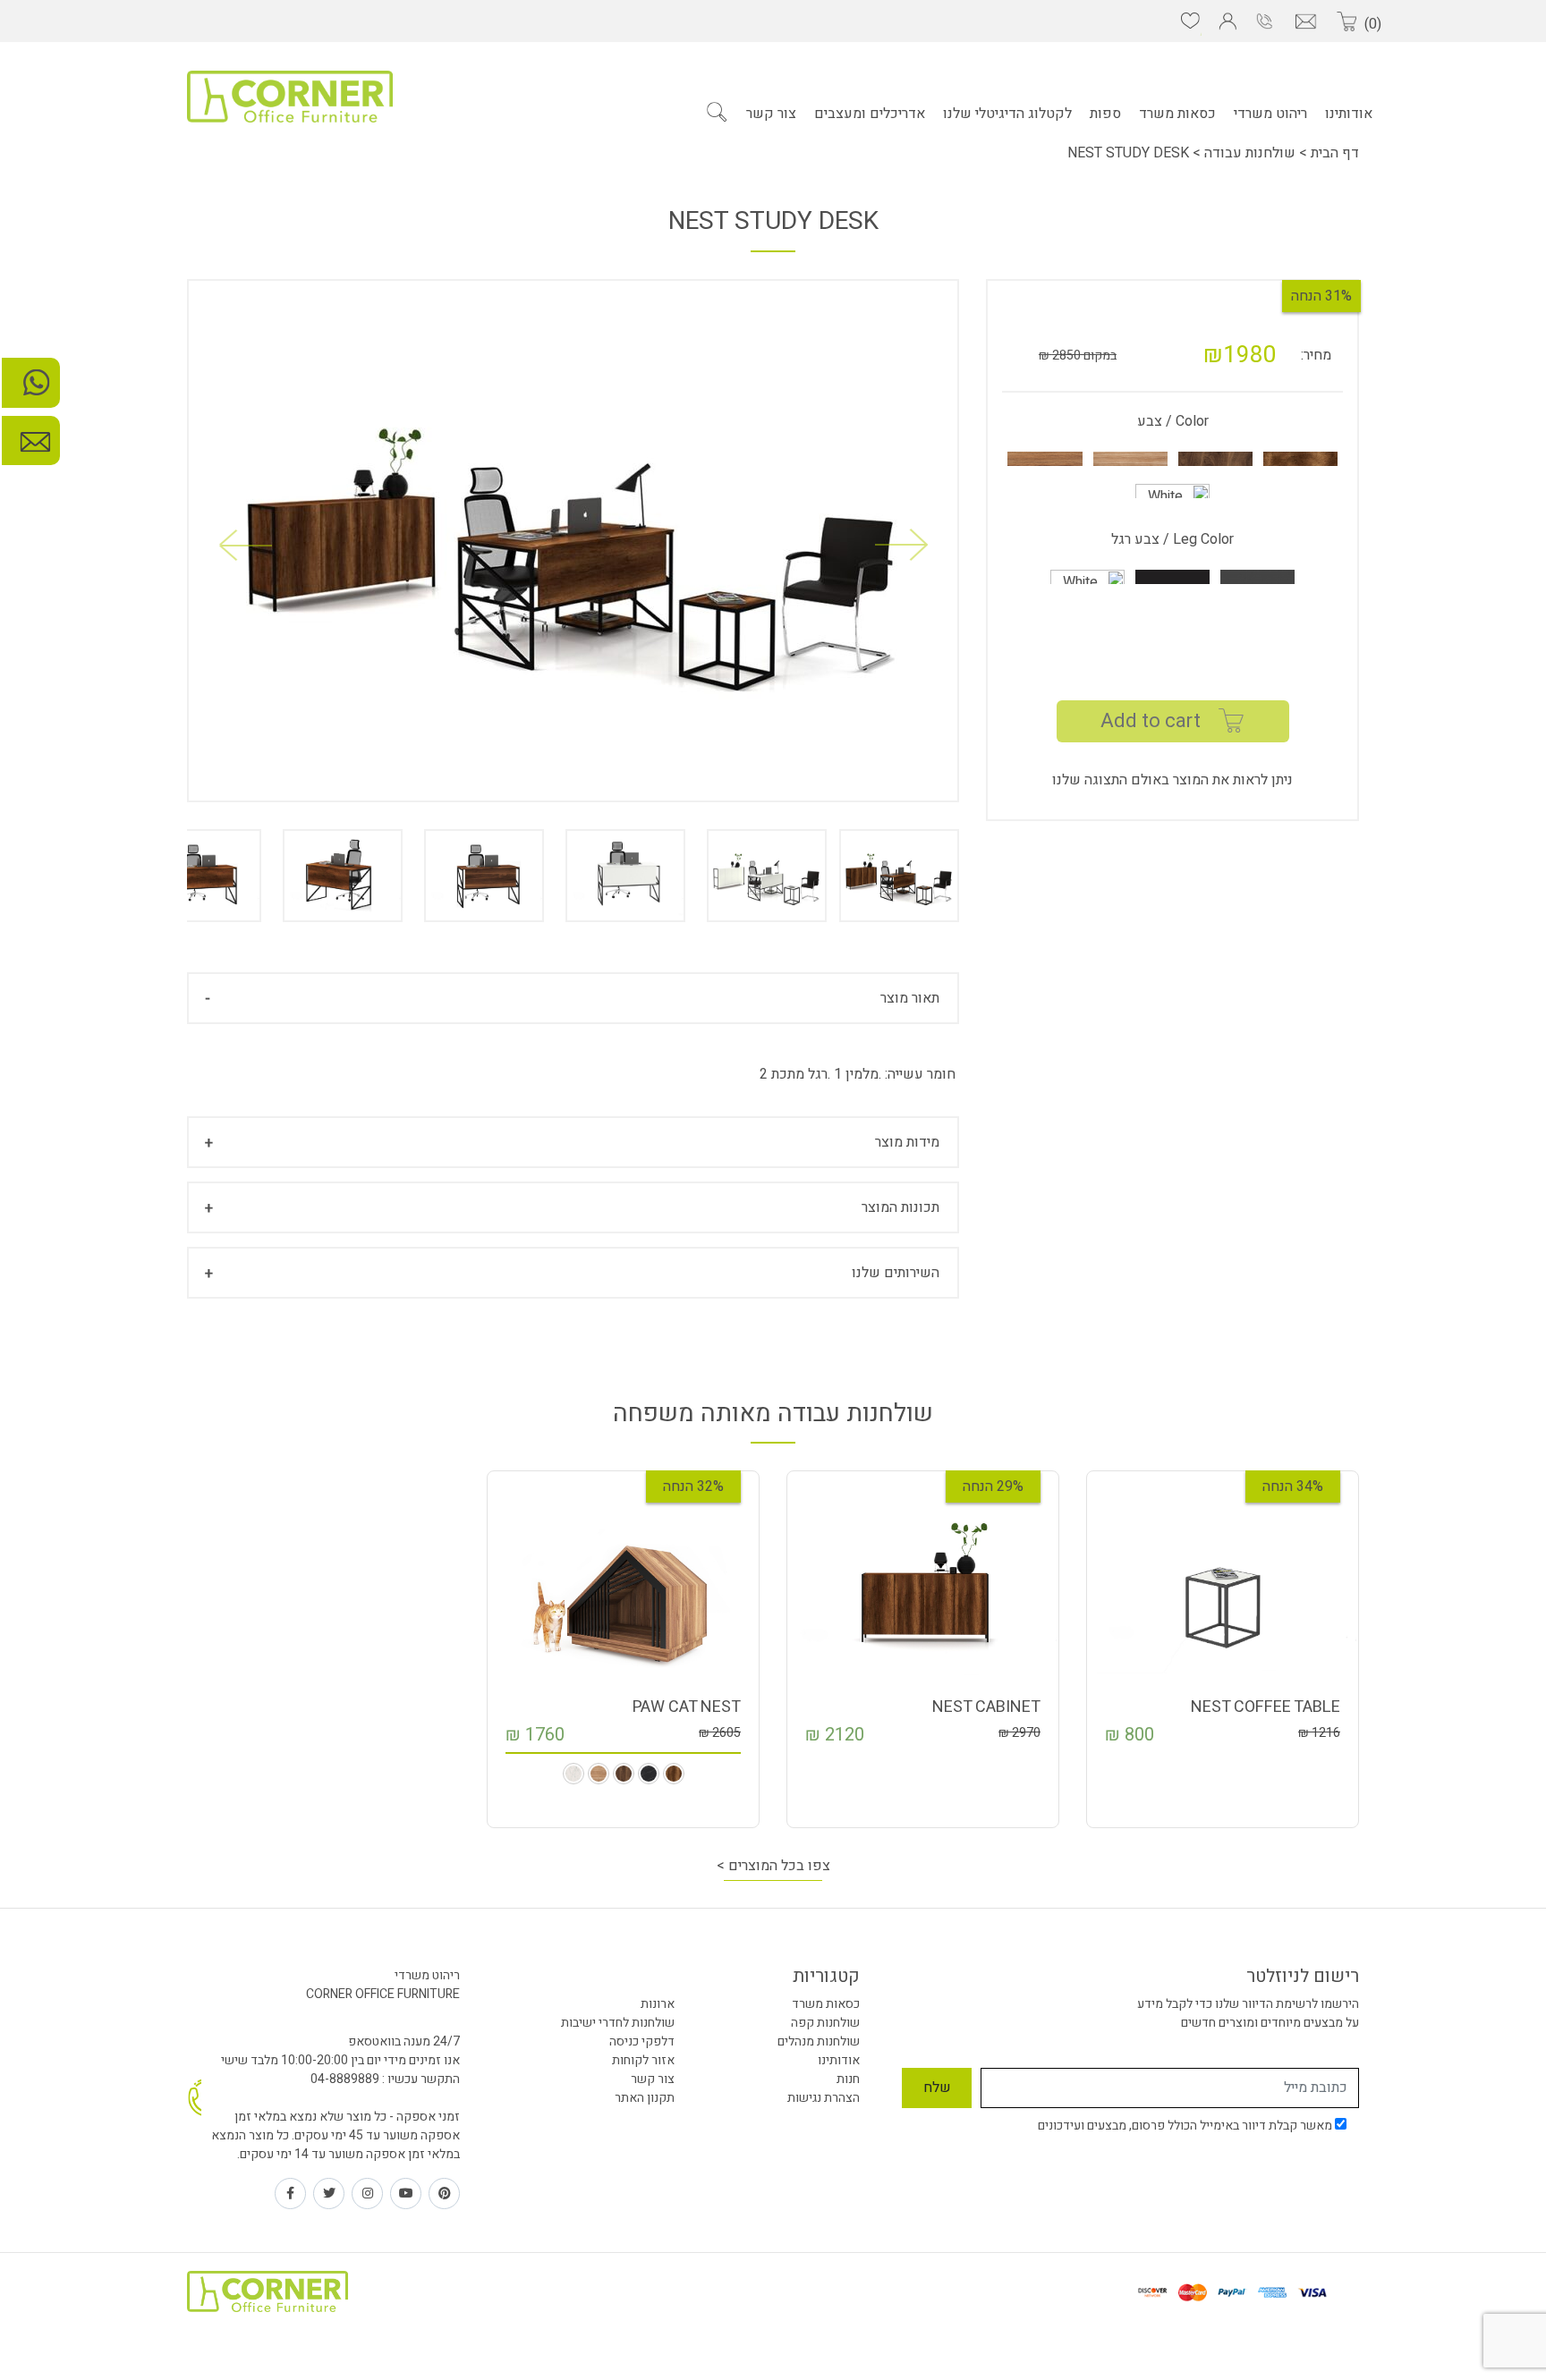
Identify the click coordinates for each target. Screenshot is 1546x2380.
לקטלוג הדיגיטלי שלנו (1007, 114)
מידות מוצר (907, 1142)
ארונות (658, 2004)
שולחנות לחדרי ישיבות (618, 2023)
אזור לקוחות (643, 2060)
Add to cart (1151, 721)
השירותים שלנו (896, 1273)
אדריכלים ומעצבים (870, 114)
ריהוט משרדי (1270, 114)
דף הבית (1333, 153)
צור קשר (771, 114)
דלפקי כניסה (642, 2041)
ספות (1105, 114)
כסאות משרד (1177, 114)
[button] (245, 545)
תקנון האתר (645, 2098)
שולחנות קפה (825, 2023)
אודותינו (1349, 114)
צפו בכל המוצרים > (773, 1866)
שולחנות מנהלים (819, 2041)
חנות (848, 2079)
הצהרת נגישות (824, 2098)
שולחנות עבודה (1250, 153)
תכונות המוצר (900, 1207)
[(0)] (1346, 22)
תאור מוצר (910, 998)
